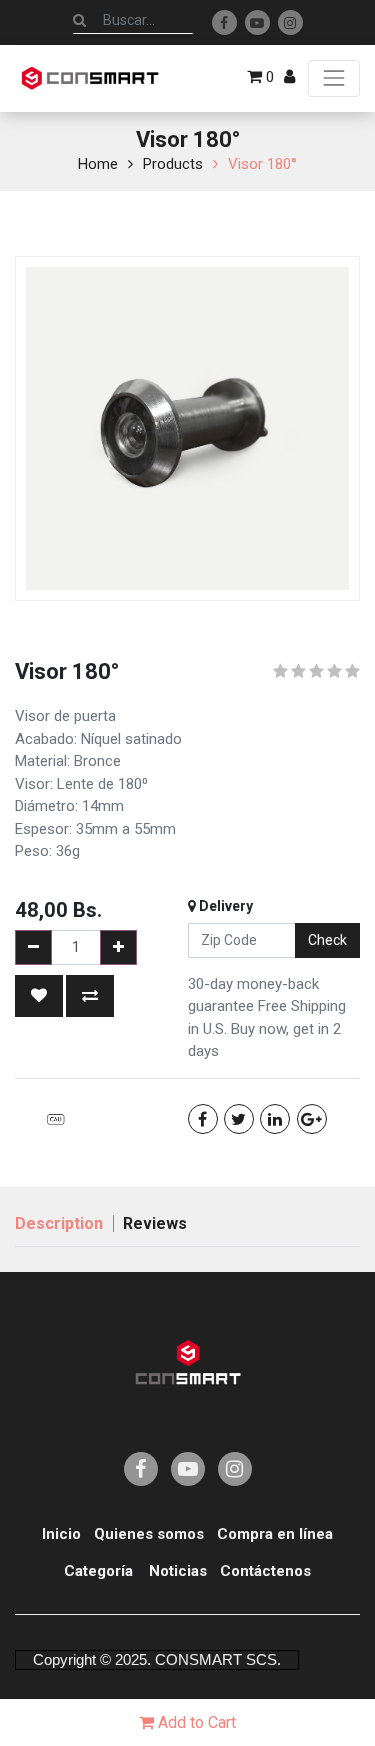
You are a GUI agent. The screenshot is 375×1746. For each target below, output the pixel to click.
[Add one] (118, 947)
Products (173, 164)
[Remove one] (33, 947)
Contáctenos (265, 1571)
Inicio (61, 1534)
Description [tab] (59, 1223)
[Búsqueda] (79, 20)
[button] (39, 996)
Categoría (98, 1571)
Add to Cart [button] (195, 1722)
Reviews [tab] (155, 1223)
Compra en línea (275, 1534)
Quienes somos (149, 1534)
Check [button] (327, 940)
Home (98, 164)
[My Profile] (289, 77)
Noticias (178, 1571)
